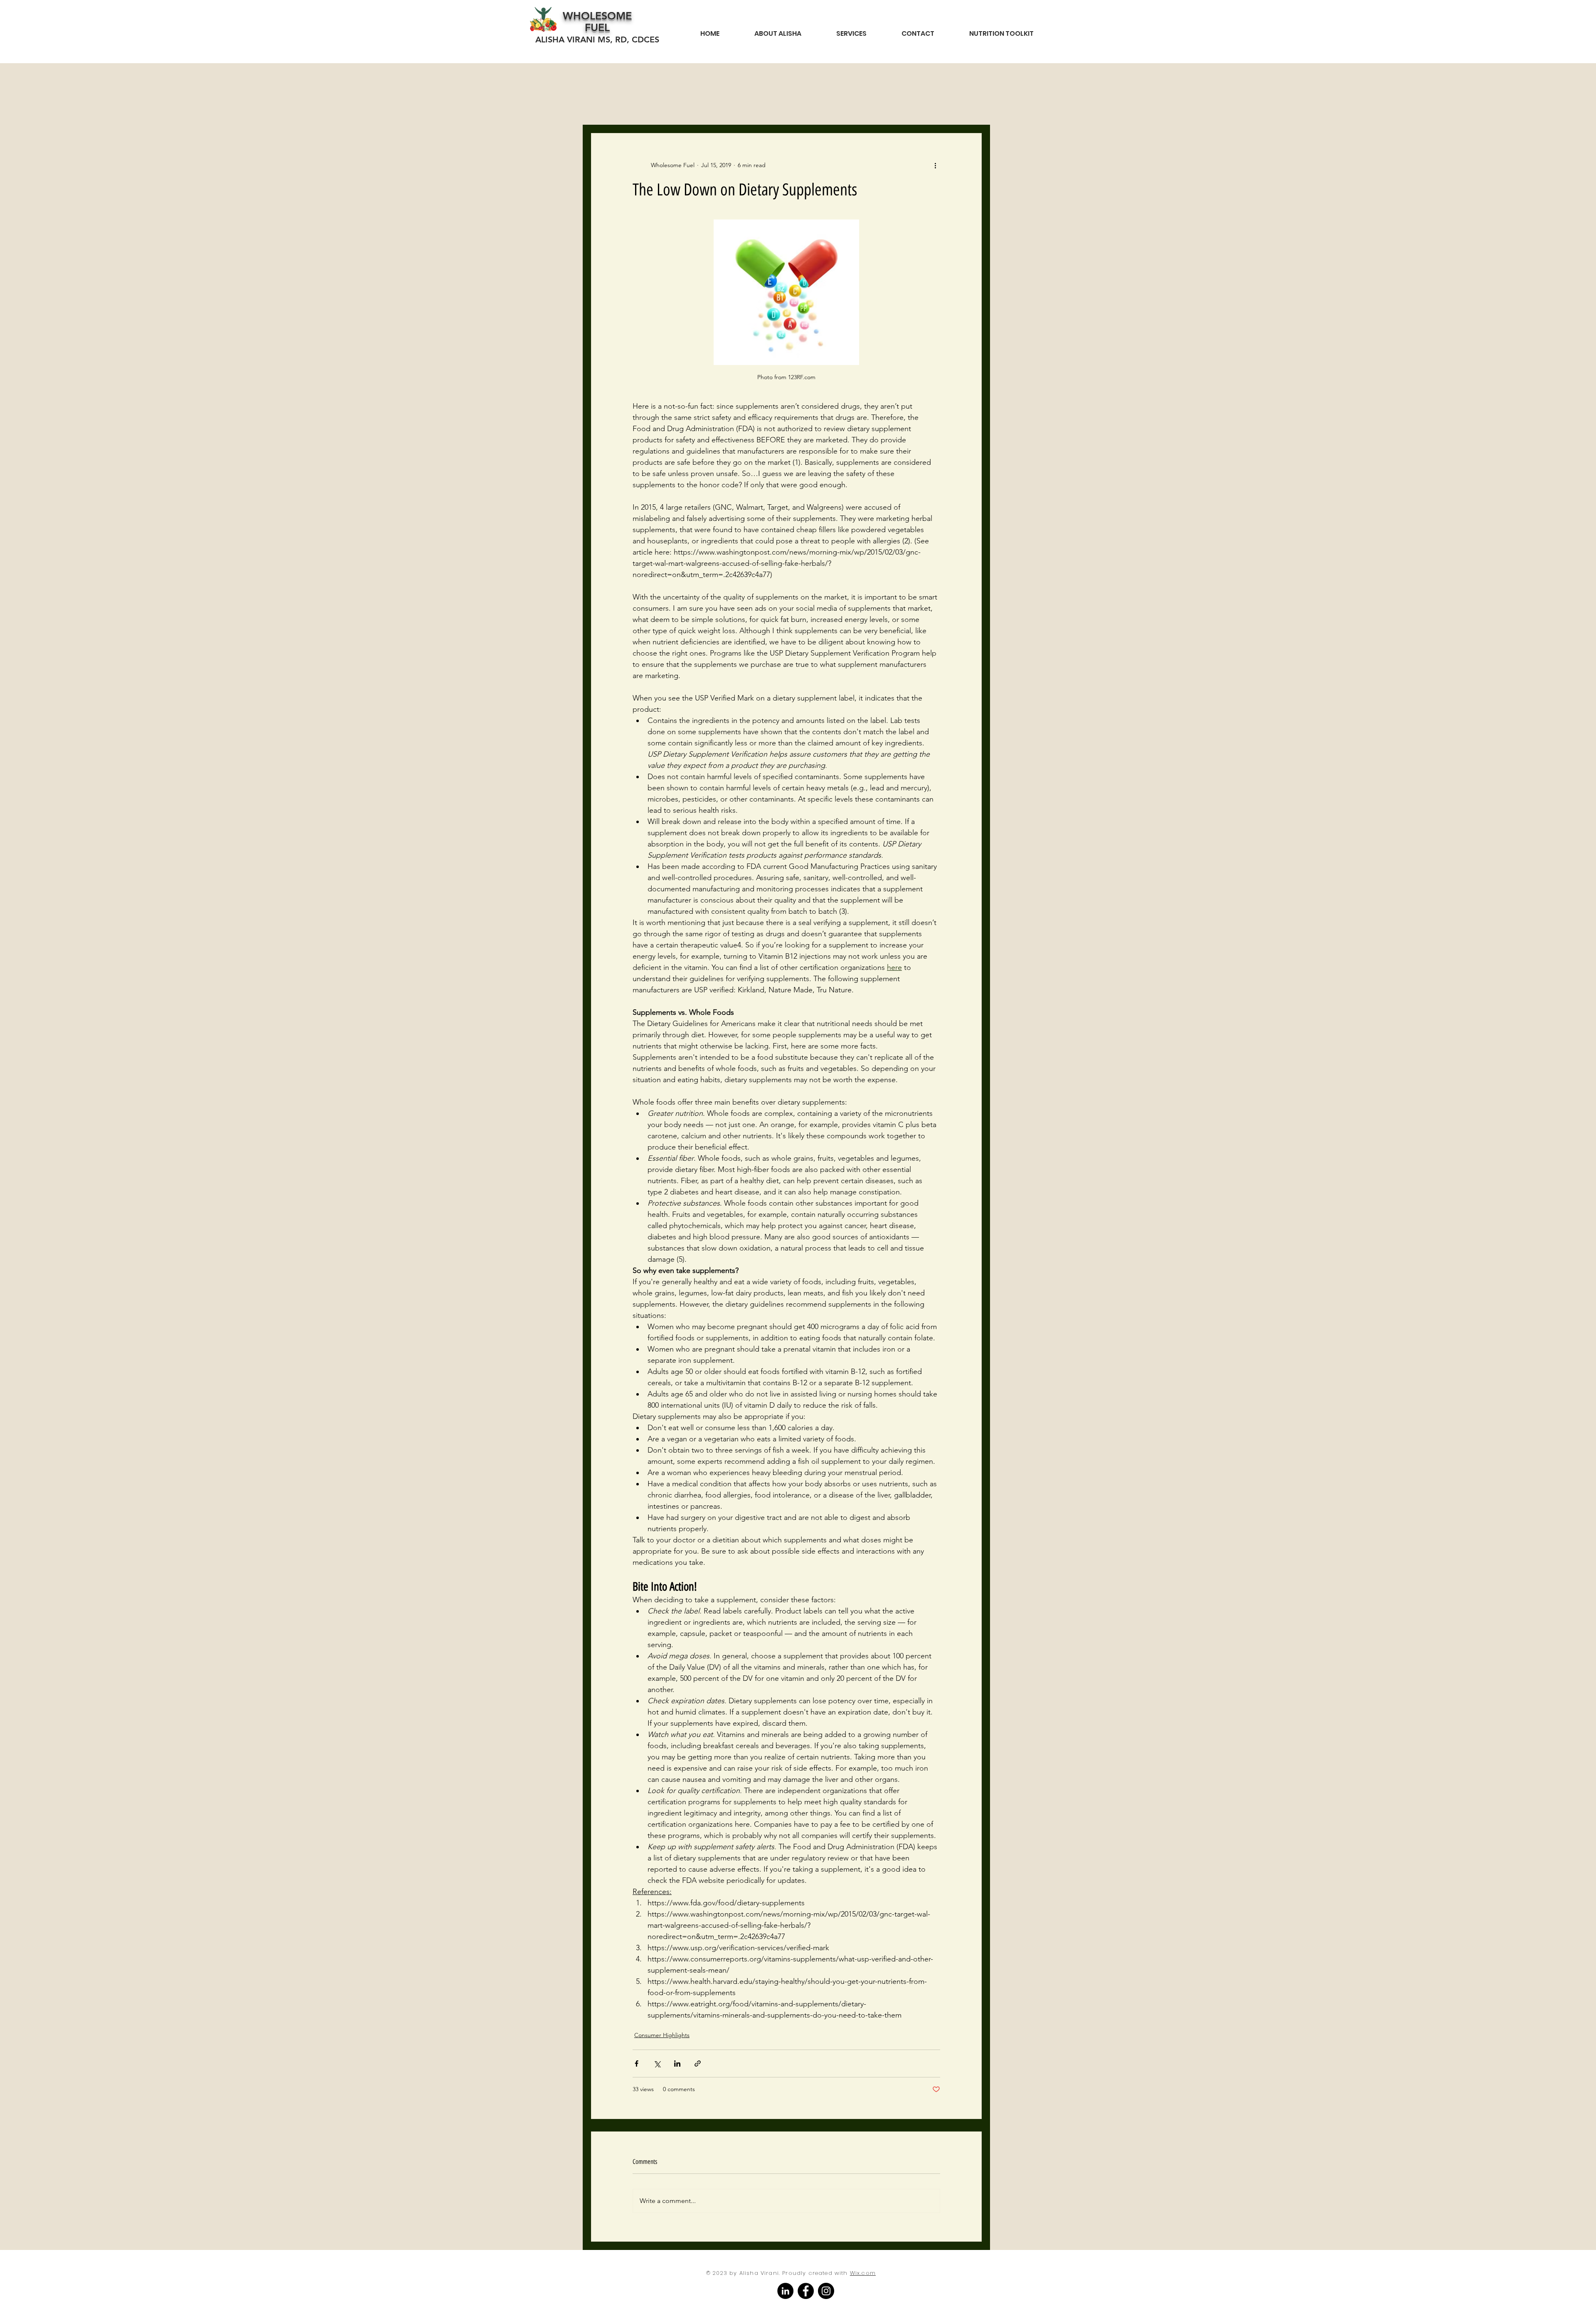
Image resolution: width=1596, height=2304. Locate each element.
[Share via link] (698, 2063)
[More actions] (935, 165)
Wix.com (863, 2273)
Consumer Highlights (662, 2035)
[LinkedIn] (785, 2291)
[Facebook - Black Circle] (806, 2291)
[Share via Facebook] (637, 2063)
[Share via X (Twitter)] (657, 2063)
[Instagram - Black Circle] (826, 2291)
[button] (1001, 30)
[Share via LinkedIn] (677, 2063)
